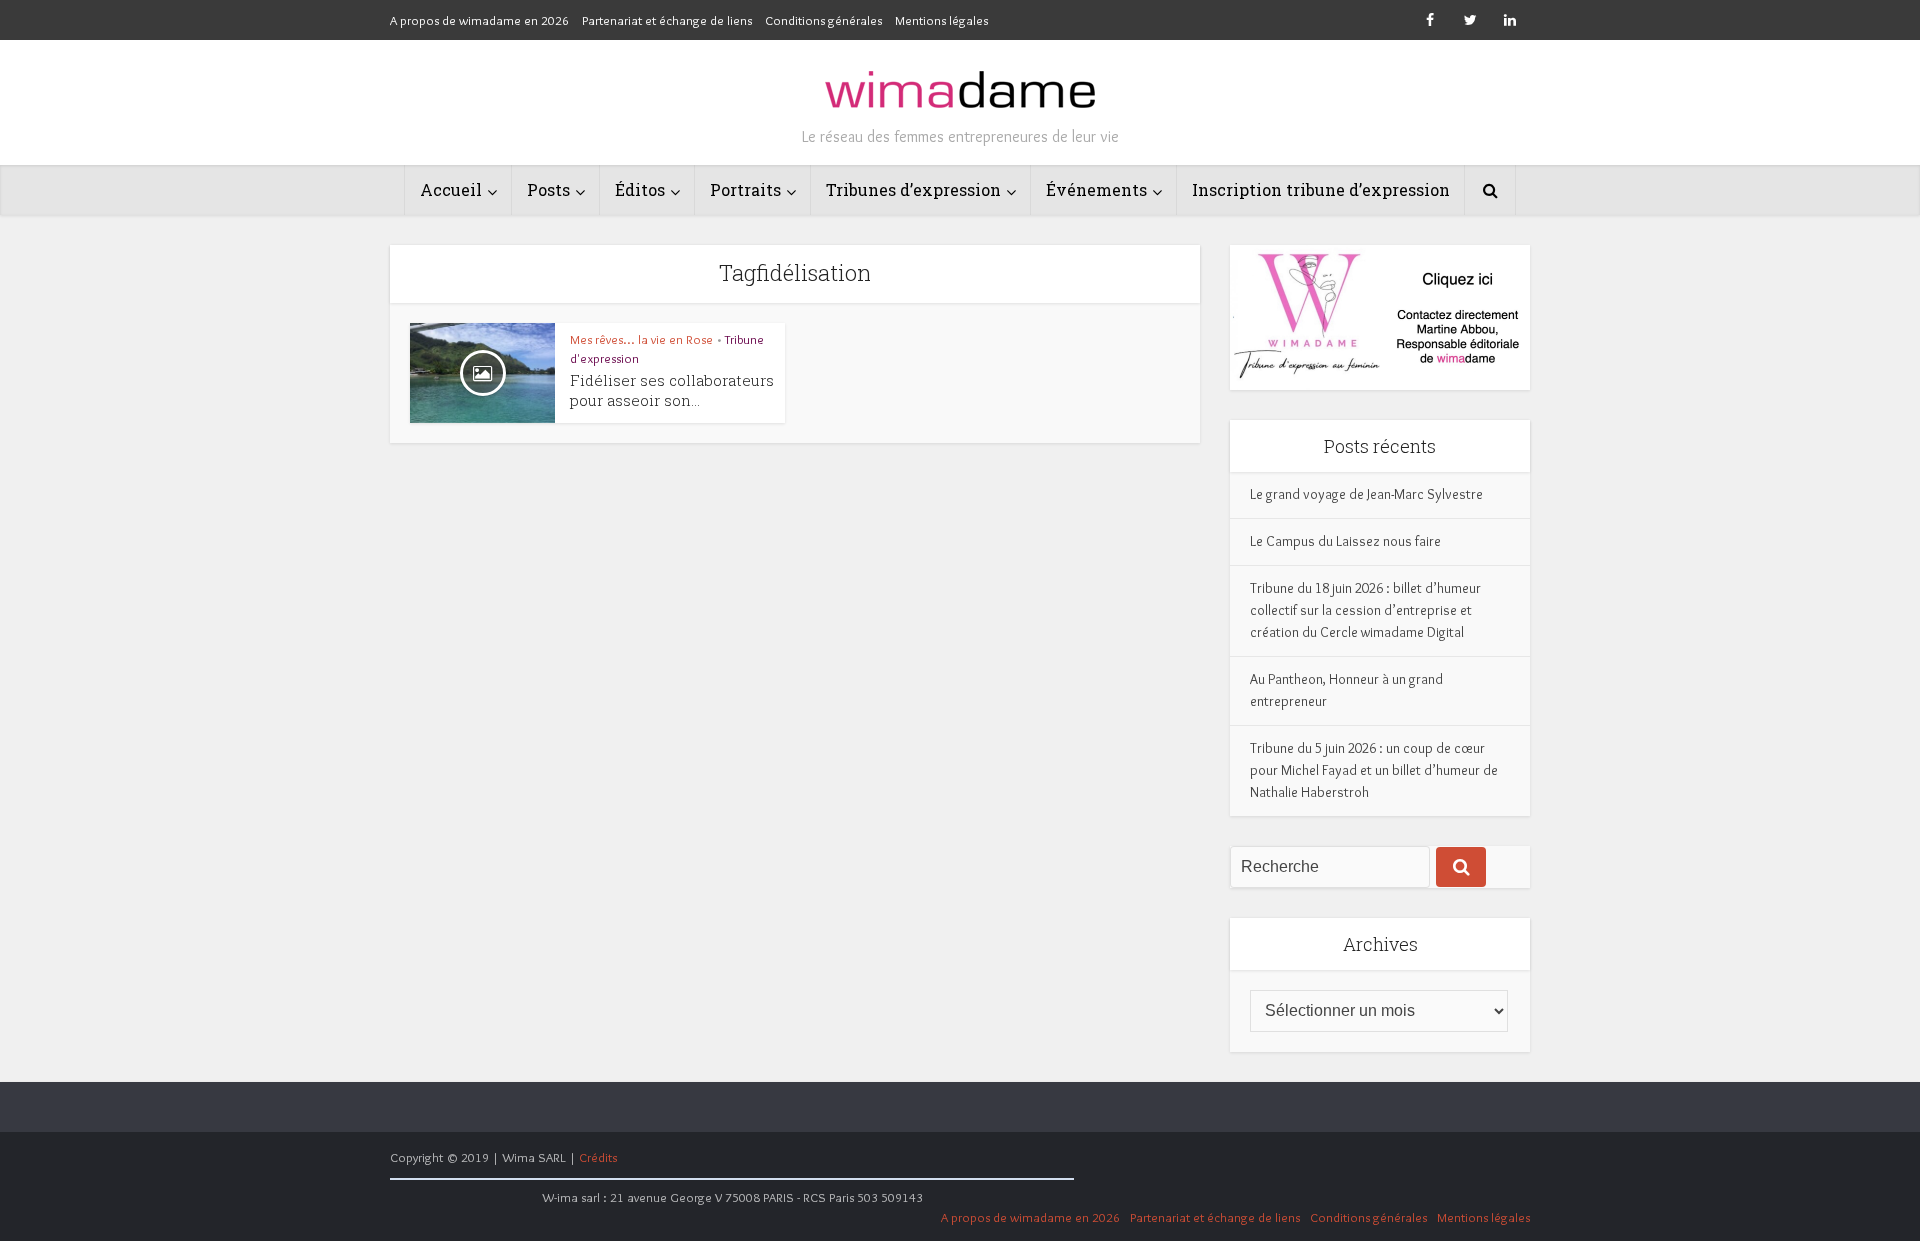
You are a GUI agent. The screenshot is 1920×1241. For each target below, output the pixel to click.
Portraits (745, 189)
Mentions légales (941, 20)
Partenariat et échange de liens (667, 20)
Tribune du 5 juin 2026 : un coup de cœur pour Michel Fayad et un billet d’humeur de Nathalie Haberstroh (1374, 770)
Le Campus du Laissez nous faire (1345, 541)
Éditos (640, 189)
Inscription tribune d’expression (1321, 189)
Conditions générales (823, 20)
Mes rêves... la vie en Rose (641, 339)
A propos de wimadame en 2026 (479, 20)
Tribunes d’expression (913, 189)
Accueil (451, 189)
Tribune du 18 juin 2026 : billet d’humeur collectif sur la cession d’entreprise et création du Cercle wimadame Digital (1365, 610)
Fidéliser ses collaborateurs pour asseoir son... (672, 390)
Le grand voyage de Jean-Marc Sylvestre (1366, 494)
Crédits (598, 1157)
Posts (548, 189)
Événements (1096, 189)
